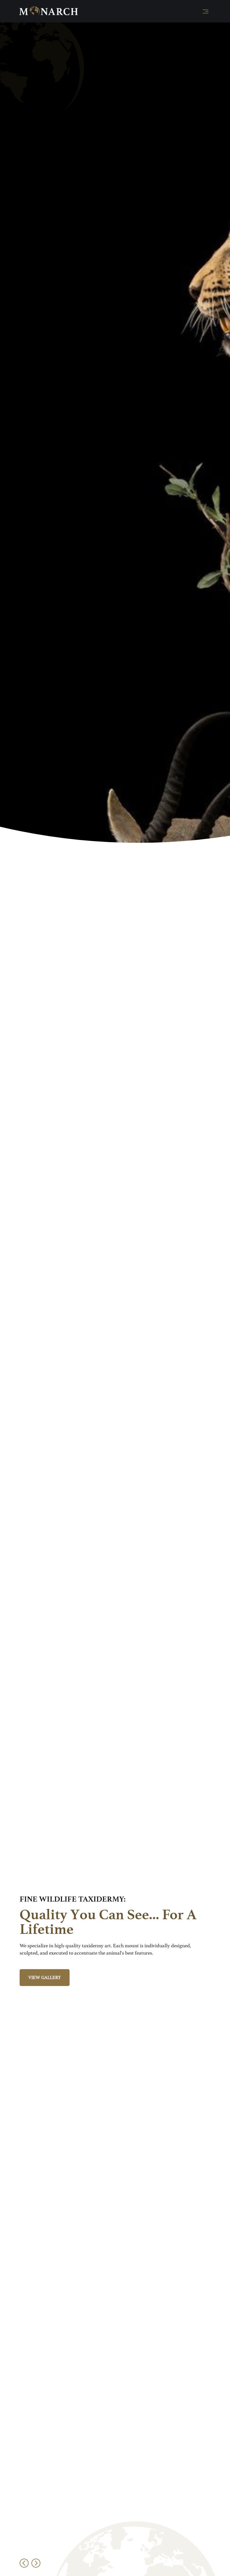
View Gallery (45, 1978)
